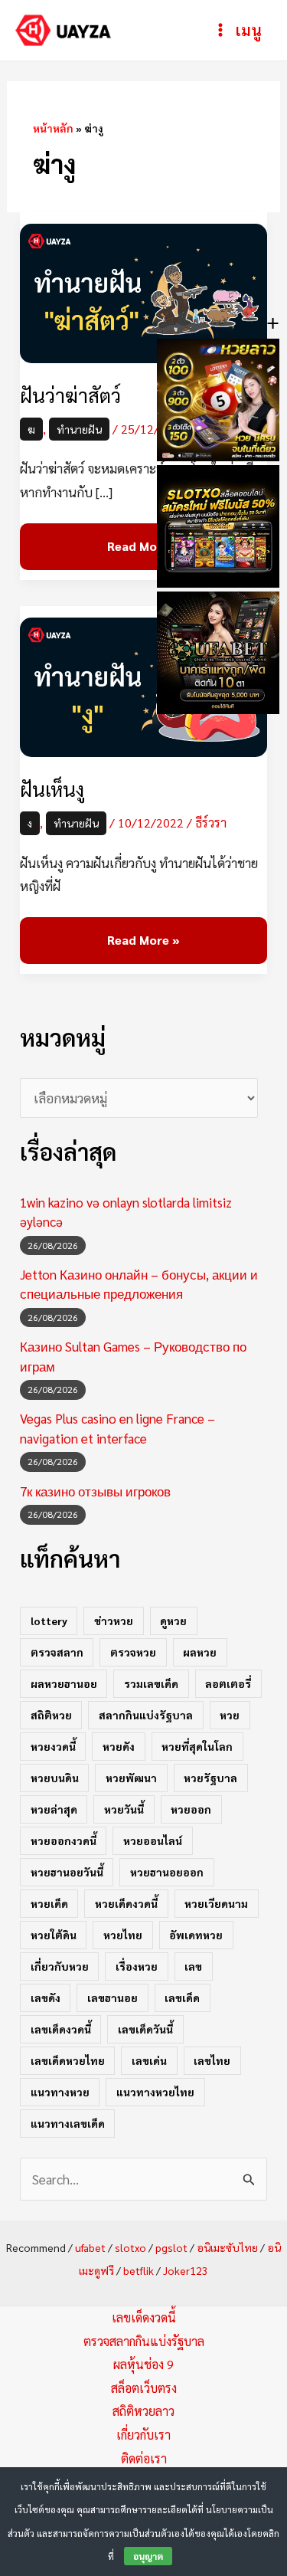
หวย (230, 1715)
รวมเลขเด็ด (151, 1683)
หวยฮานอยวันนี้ (67, 1872)
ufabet (90, 2247)
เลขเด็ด (182, 1998)
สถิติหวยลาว (143, 2411)
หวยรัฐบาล (210, 1778)
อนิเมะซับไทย (227, 2247)
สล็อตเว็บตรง (144, 2388)
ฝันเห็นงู (52, 789)
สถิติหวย (51, 1715)
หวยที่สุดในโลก (197, 1746)
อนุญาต (148, 2556)
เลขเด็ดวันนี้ (145, 2029)
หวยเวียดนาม (216, 1903)
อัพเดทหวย (196, 1935)
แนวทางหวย (60, 2092)
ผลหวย (200, 1652)
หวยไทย (123, 1935)
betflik (139, 2270)
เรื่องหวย (137, 1966)
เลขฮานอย (113, 1998)
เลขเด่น (149, 2060)
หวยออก (191, 1809)
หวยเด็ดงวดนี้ (126, 1903)
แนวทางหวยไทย (155, 2092)
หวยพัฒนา (131, 1778)
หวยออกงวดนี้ (64, 1840)
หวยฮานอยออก (167, 1872)
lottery (49, 1621)
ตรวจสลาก (57, 1652)
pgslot (171, 2247)
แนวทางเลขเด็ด (68, 2123)
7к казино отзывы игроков (95, 1491)
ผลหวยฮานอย (64, 1683)
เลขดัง (46, 1998)
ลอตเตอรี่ (228, 1683)
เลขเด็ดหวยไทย (68, 2060)
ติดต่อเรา (144, 2458)
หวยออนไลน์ (153, 1840)
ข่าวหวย (114, 1621)
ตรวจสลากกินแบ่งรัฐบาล (144, 2341)
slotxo (130, 2247)
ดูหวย (173, 1621)
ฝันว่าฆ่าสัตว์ (70, 395)
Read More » (143, 539)
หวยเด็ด (49, 1903)
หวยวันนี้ (124, 1809)
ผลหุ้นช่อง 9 (143, 2364)
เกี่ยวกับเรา (143, 2435)
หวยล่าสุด (54, 1809)
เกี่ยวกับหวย (60, 1966)
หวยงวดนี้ (53, 1746)
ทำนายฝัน (79, 429)
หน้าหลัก (53, 128)
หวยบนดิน (55, 1778)
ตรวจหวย (133, 1652)
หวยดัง (119, 1746)
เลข (193, 1966)
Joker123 (186, 2270)
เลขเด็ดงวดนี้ (61, 2029)
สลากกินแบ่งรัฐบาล (146, 1715)
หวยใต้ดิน (54, 1935)
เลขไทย (212, 2060)
